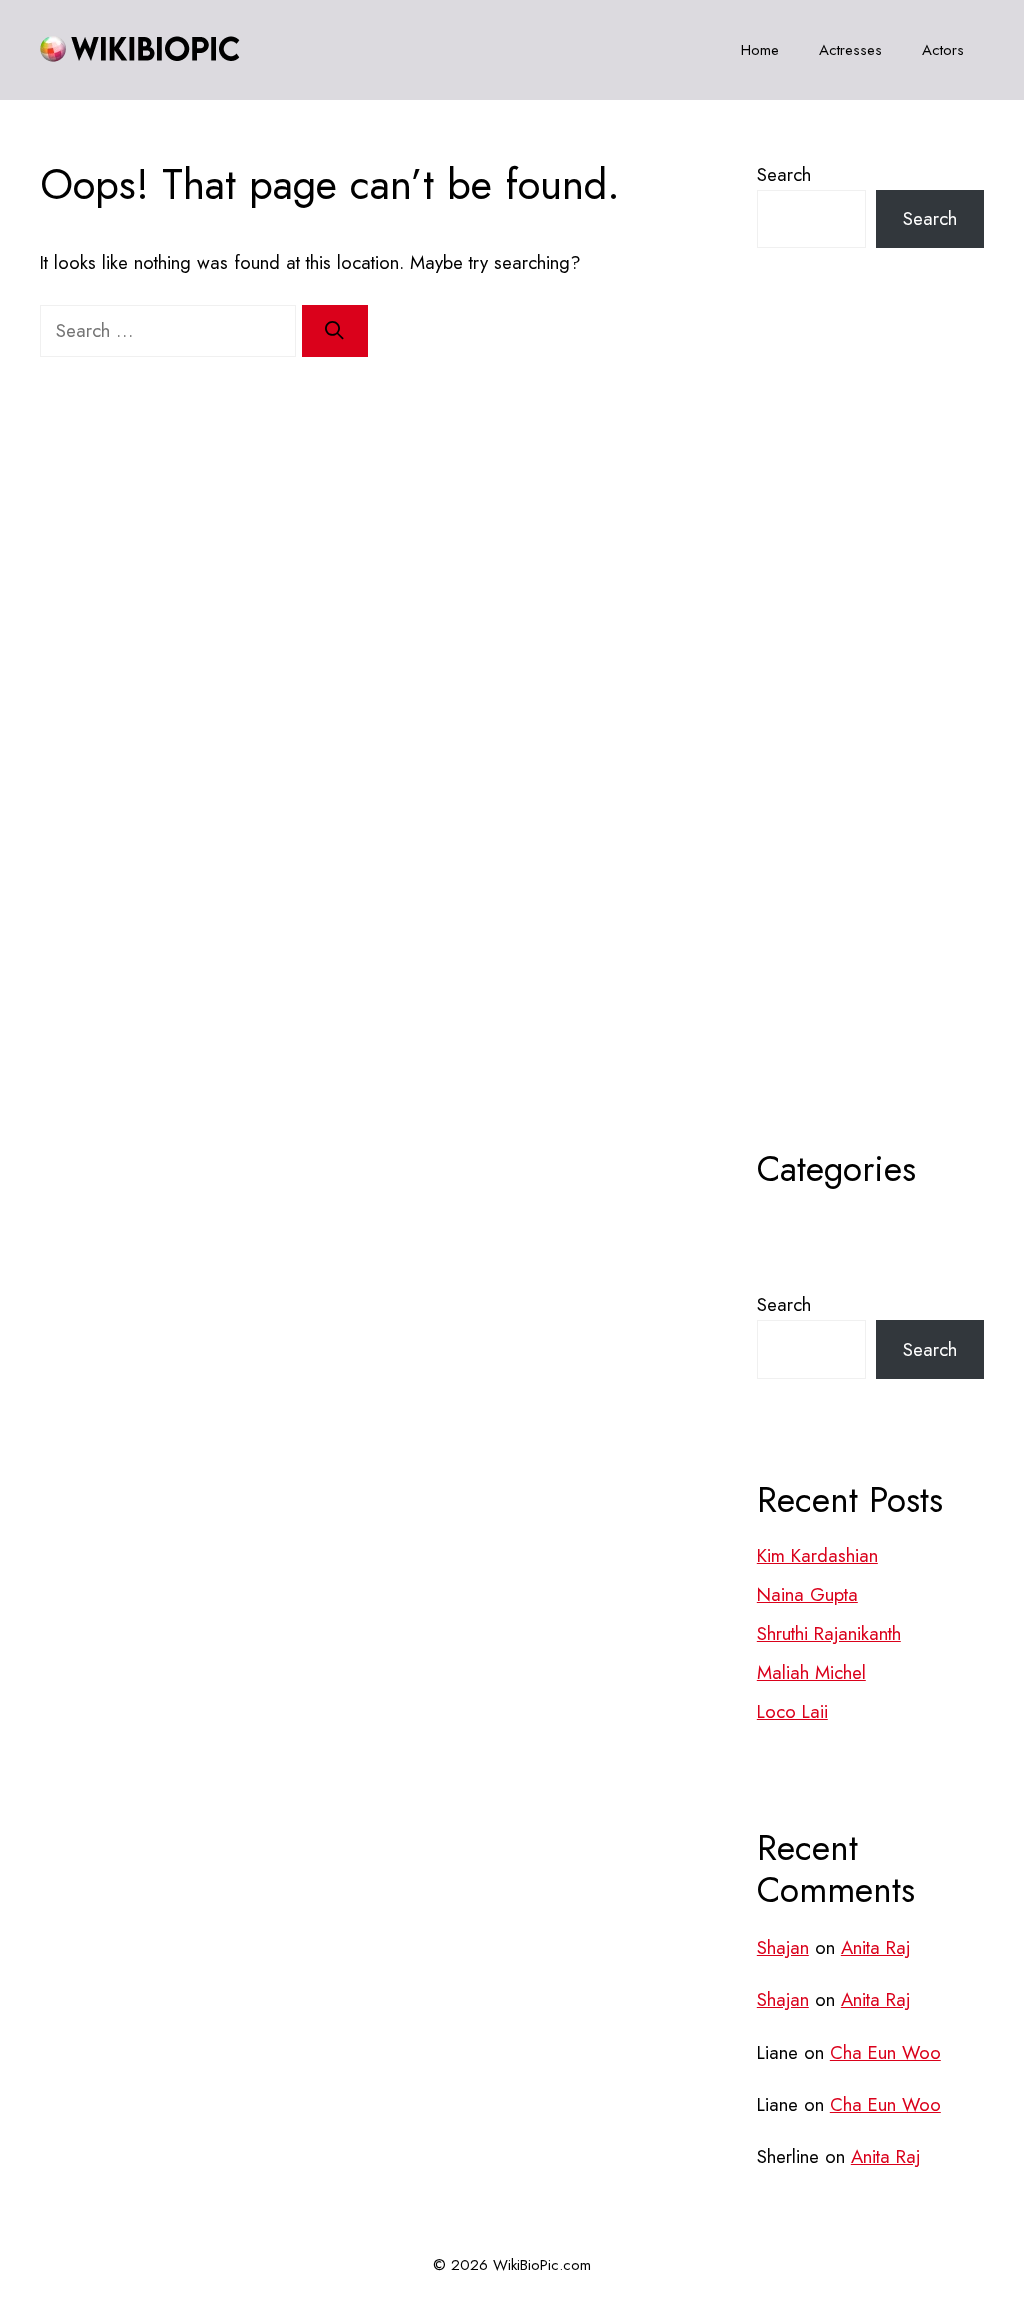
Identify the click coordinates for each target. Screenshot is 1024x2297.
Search (784, 174)
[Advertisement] (870, 748)
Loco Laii (792, 1711)
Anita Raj (875, 1947)
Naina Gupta (807, 1594)
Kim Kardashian (817, 1555)
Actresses (850, 50)
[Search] (335, 331)
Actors (943, 50)
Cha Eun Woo (885, 2052)
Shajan (783, 1947)
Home (760, 50)
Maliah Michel (811, 1672)
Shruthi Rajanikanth (829, 1633)
